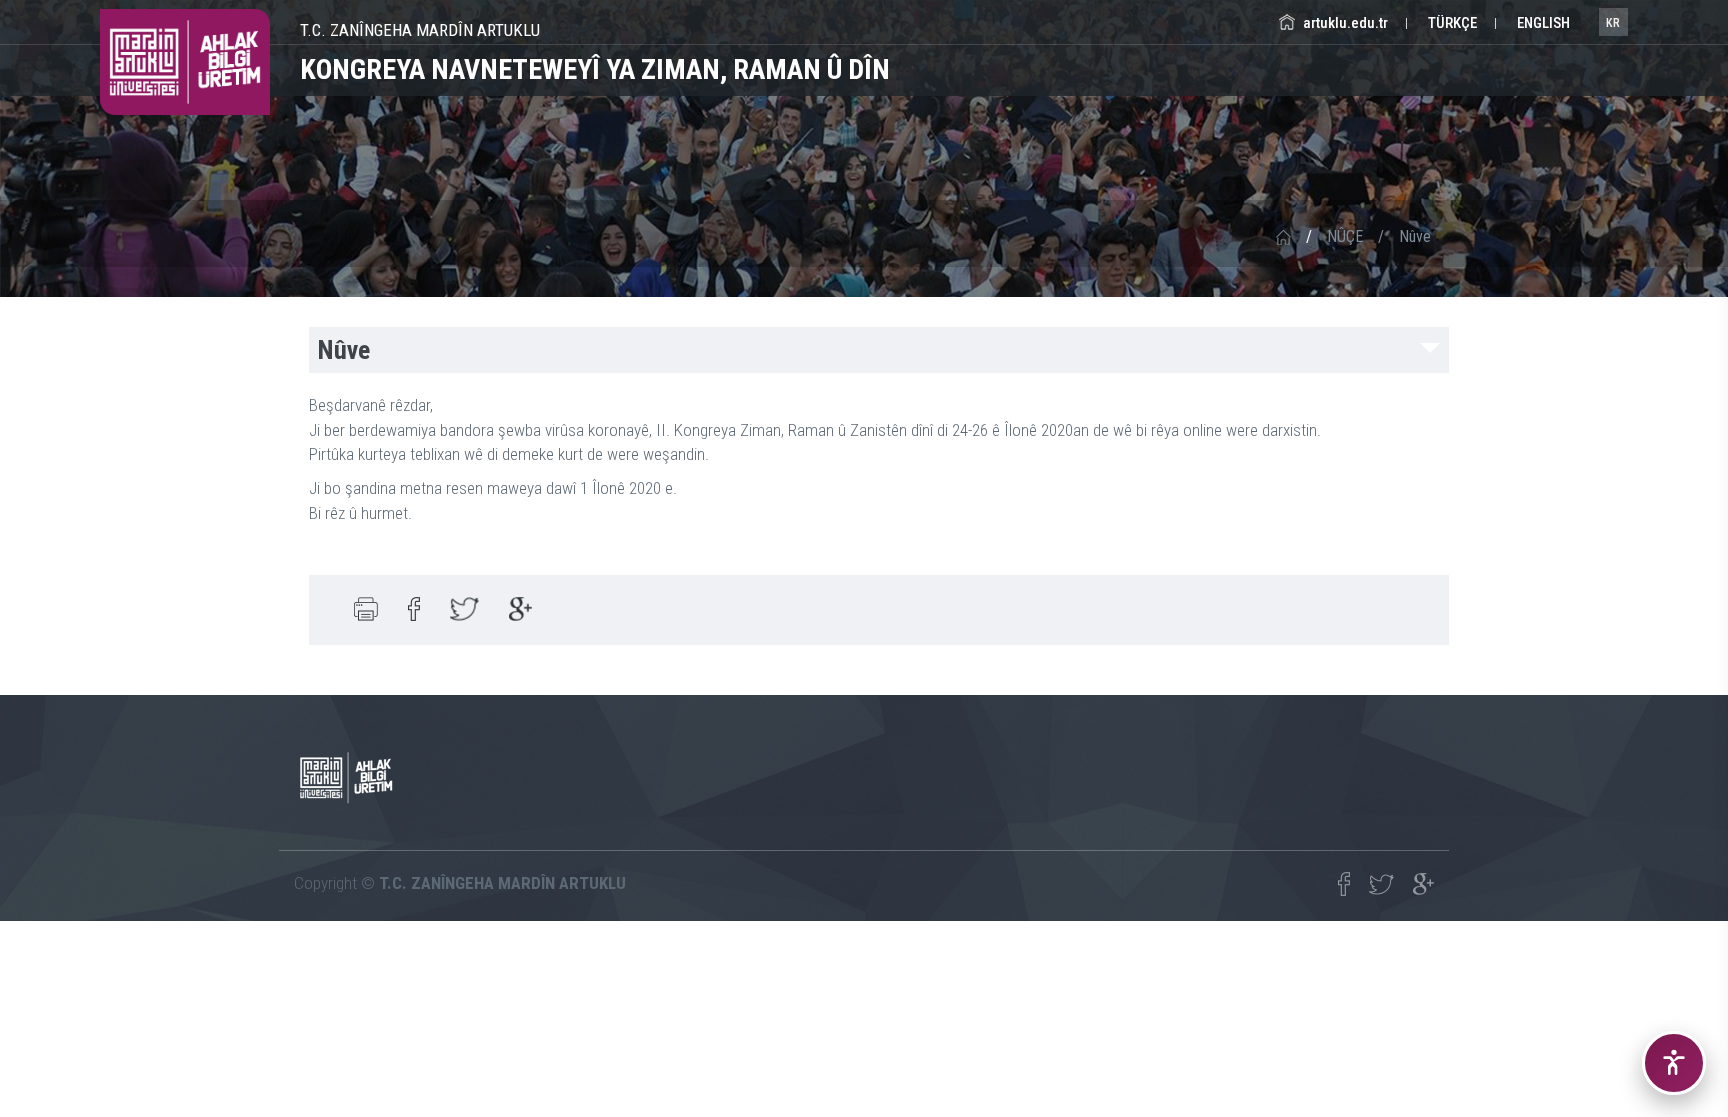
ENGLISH (1542, 23)
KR (1613, 23)
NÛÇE (1345, 236)
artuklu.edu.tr (1344, 23)
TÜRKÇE (1451, 23)
